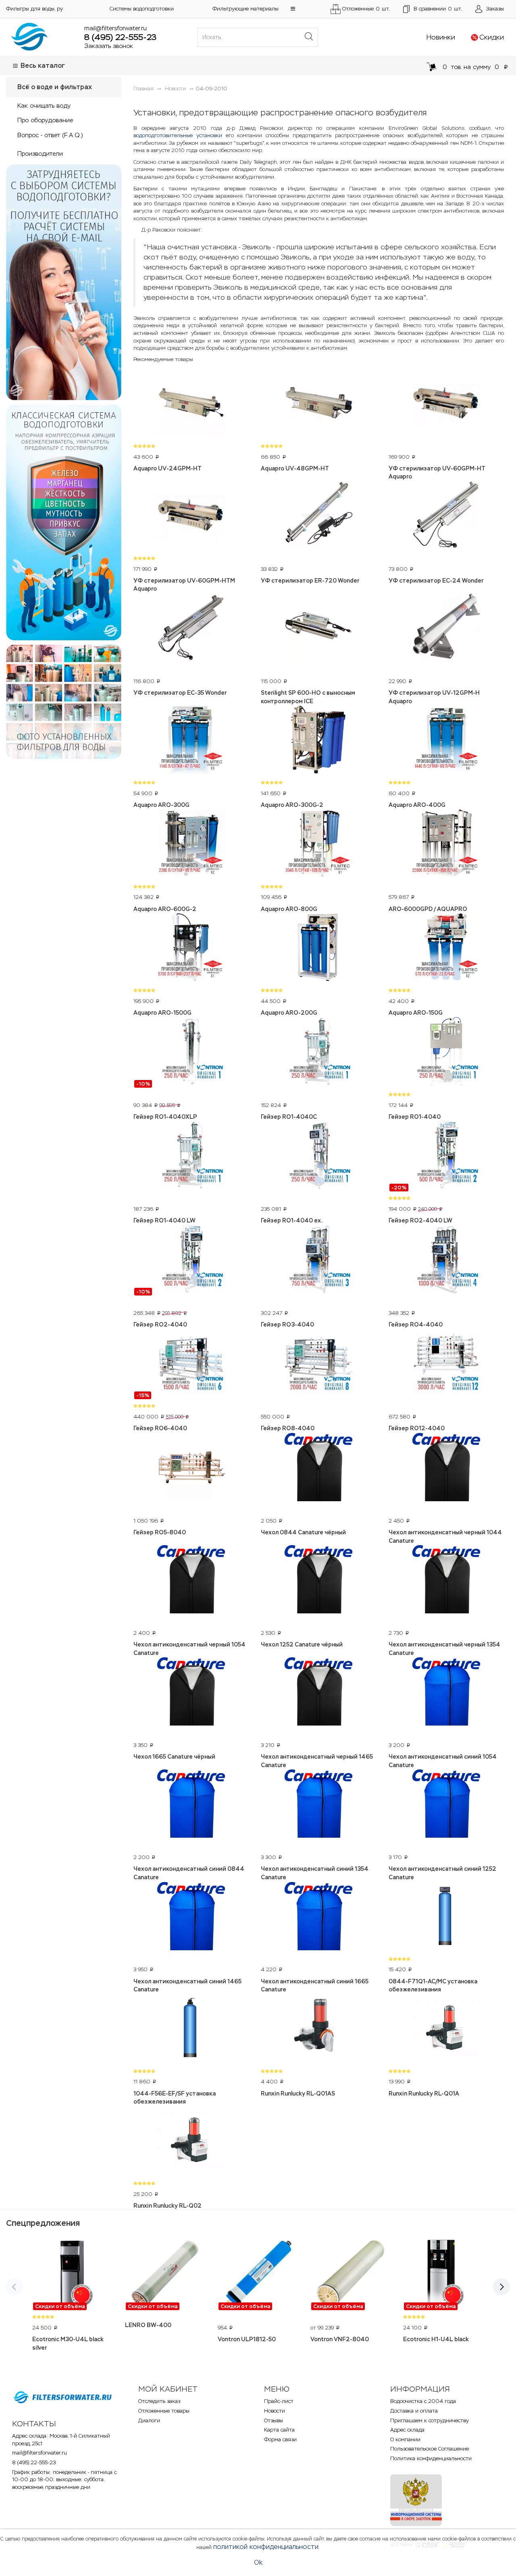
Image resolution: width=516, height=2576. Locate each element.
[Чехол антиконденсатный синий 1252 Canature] (446, 1805)
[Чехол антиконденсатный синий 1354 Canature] (318, 1805)
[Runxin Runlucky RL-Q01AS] (318, 2029)
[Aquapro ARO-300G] (191, 741)
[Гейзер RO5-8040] (191, 1468)
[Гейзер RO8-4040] (318, 1364)
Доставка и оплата (414, 2411)
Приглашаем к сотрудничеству (430, 2420)
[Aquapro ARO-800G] (318, 845)
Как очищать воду (44, 106)
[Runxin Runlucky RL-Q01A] (446, 2029)
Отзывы (274, 2420)
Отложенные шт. (366, 9)
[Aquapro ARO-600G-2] (191, 845)
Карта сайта (279, 2430)
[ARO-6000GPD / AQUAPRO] (446, 845)
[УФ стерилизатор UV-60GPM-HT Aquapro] (446, 404)
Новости (275, 2411)
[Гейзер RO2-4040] (191, 1260)
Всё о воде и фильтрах (55, 87)
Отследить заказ (159, 2401)
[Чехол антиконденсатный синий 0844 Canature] (191, 1805)
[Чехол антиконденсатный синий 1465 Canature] (191, 1917)
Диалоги (149, 2420)
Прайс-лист (279, 2401)
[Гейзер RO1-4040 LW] (191, 1156)
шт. (438, 9)
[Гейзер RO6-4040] (191, 1364)
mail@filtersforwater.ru (115, 28)
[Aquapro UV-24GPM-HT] (191, 404)
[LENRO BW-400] (165, 2275)
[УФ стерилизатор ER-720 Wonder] (318, 516)
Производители (40, 154)
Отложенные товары (164, 2411)
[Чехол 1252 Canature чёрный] (318, 1580)
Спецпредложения (43, 2223)
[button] (293, 9)
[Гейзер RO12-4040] (446, 1364)
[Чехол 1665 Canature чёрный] (191, 1692)
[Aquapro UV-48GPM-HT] (318, 404)
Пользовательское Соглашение (430, 2449)
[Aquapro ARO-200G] (318, 949)
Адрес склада (407, 2430)
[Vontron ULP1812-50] (258, 2275)
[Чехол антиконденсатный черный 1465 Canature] (318, 1692)
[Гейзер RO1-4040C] (318, 1053)
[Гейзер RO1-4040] (446, 1053)
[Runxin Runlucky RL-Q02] (191, 2141)
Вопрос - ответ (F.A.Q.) (50, 135)
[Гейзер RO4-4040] (446, 1260)
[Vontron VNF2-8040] (351, 2275)
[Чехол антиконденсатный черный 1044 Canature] (446, 1468)
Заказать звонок (109, 46)
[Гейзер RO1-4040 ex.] (318, 1156)
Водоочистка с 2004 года (423, 2401)
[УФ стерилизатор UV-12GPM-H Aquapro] (446, 629)
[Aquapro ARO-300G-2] (318, 741)
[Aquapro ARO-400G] (446, 741)
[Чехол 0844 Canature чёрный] (318, 1468)
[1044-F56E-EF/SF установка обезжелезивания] (191, 2029)
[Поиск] (309, 37)
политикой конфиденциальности (266, 2547)
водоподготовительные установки (178, 135)
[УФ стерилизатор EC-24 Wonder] (446, 516)
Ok (258, 2562)
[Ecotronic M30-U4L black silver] (73, 2275)
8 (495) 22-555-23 (120, 37)
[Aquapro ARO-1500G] (191, 949)
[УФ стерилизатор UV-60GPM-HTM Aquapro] (191, 516)
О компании (405, 2439)
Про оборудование (45, 120)
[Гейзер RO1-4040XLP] (191, 1053)
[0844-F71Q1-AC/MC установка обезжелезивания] (446, 1917)
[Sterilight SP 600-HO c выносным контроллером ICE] (318, 629)
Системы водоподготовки (142, 9)
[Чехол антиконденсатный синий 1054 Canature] (446, 1692)
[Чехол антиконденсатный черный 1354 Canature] (446, 1580)
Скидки (492, 37)
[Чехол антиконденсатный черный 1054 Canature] (191, 1580)
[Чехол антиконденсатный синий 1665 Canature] (318, 1917)
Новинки (441, 37)
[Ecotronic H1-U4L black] (443, 2275)
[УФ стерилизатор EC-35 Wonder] (191, 629)
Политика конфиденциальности (431, 2458)
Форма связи (280, 2439)
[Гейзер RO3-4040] (318, 1260)
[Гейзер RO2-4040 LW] (446, 1156)
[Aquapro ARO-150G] (446, 949)
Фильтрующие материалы (246, 9)
